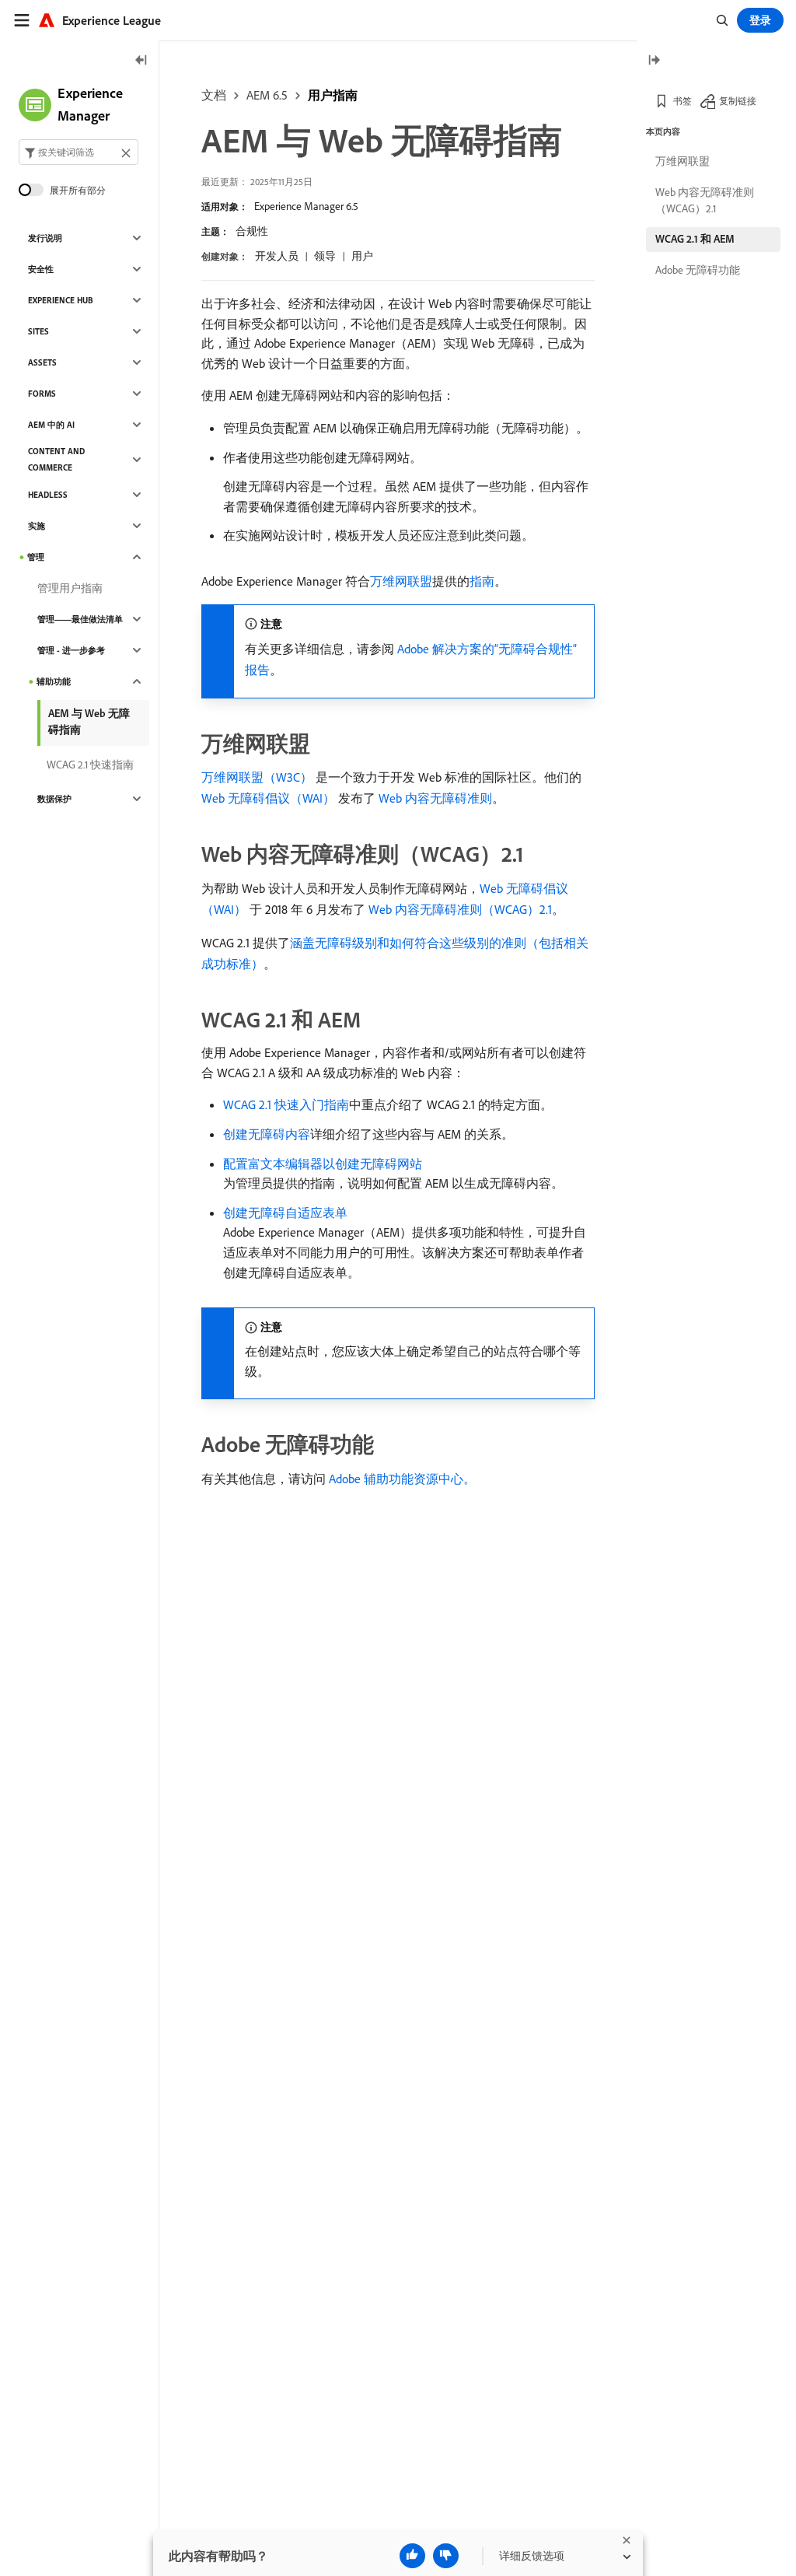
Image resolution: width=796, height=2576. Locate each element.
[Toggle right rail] (654, 61)
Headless (48, 495)
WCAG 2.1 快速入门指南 (286, 1104)
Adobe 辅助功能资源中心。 (402, 1479)
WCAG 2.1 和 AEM (695, 239)
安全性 (41, 269)
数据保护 (54, 799)
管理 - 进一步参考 (71, 650)
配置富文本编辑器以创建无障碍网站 (323, 1164)
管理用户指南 (70, 588)
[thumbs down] (446, 2556)
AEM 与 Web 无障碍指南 (89, 721)
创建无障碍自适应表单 (285, 1213)
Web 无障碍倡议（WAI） (268, 798)
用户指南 (333, 95)
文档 (214, 95)
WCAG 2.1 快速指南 (90, 765)
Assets (42, 362)
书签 (683, 101)
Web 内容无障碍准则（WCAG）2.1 (460, 909)
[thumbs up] (412, 2556)
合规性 (252, 231)
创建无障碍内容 (267, 1134)
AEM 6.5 (267, 95)
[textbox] (79, 152)
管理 (36, 557)
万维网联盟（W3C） (257, 777)
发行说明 (45, 238)
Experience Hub (61, 300)
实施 (37, 526)
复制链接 (738, 101)
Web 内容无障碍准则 (435, 798)
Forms (42, 394)
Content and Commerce (56, 459)
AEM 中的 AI (51, 425)
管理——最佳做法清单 (80, 619)
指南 (482, 581)
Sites (38, 331)
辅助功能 (54, 681)
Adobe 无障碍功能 (698, 270)
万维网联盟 (401, 581)
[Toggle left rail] (141, 61)
